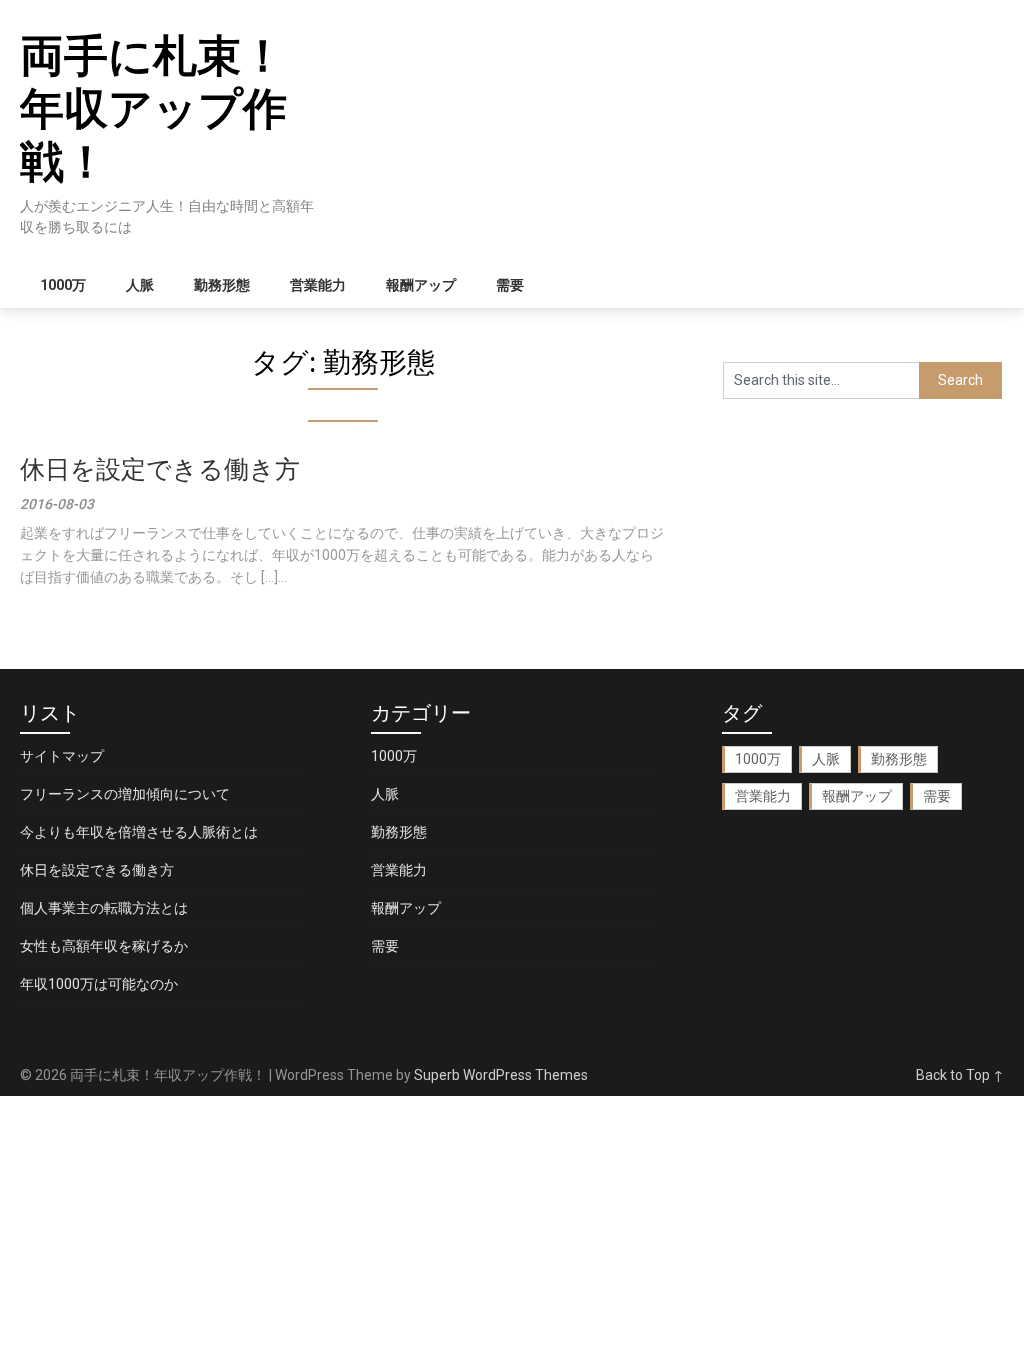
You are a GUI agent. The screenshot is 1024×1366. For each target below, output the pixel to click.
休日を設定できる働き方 (160, 469)
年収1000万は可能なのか (99, 984)
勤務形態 (222, 285)
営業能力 (318, 285)
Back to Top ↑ (960, 1075)
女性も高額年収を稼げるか (104, 946)
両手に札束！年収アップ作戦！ (153, 109)
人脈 (140, 285)
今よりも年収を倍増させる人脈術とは (139, 832)
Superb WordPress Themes (501, 1075)
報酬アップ (421, 285)
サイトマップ (62, 756)
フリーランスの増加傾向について (125, 794)
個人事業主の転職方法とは (104, 908)
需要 (510, 285)
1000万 (63, 285)
